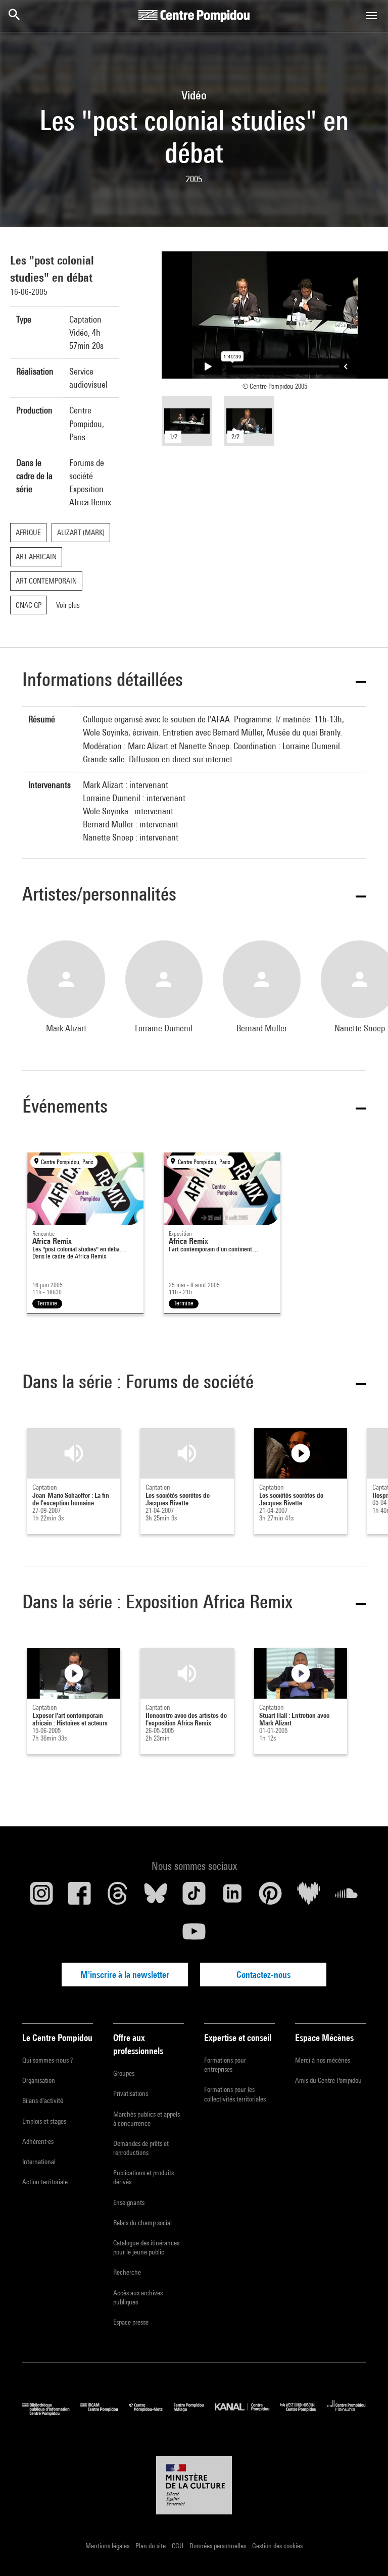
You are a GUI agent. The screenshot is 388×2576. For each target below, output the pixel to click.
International (39, 2162)
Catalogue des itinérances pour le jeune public (146, 2247)
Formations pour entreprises (225, 2065)
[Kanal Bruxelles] (247, 2413)
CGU (178, 2546)
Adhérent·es (38, 2141)
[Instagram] (41, 1897)
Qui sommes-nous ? (47, 2060)
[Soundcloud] (347, 1897)
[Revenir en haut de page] (364, 2552)
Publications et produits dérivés (143, 2177)
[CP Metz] (152, 2413)
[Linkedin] (232, 1897)
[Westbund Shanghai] (304, 2413)
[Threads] (118, 1897)
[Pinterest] (270, 1897)
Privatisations (131, 2093)
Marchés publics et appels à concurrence (147, 2119)
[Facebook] (80, 1897)
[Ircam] (105, 2413)
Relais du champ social (142, 2223)
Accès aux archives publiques (138, 2297)
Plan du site (151, 2546)
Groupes (124, 2073)
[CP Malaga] (194, 2413)
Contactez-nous (263, 1975)
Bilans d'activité (43, 2100)
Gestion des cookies (277, 2546)
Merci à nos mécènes (323, 2060)
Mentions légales (108, 2546)
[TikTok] (194, 1897)
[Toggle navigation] (371, 16)
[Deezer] (309, 1897)
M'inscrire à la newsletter (125, 1975)
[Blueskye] (156, 1897)
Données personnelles (219, 2546)
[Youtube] (194, 1935)
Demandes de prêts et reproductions (141, 2148)
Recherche (127, 2272)
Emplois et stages (44, 2121)
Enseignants (129, 2202)
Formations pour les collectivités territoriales (235, 2094)
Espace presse (131, 2322)
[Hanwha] (347, 2413)
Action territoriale (45, 2182)
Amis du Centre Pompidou (328, 2080)
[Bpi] (51, 2413)
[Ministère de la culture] (194, 2485)
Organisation (39, 2080)
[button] (194, 681)
